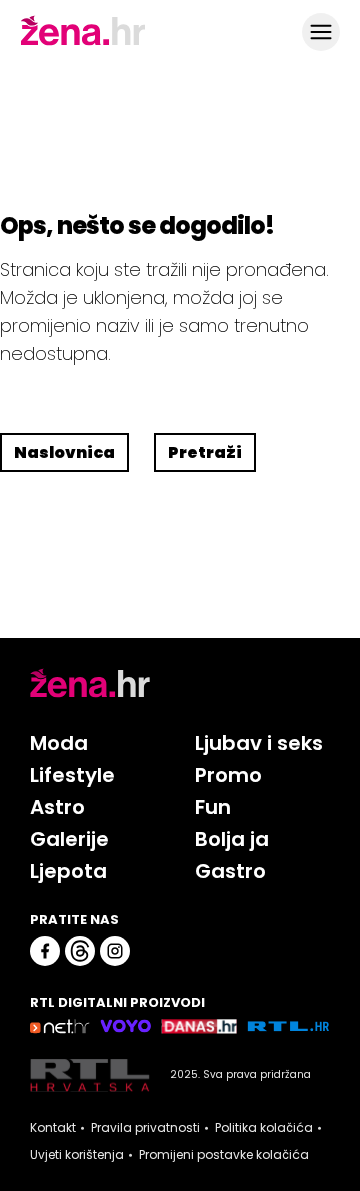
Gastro (230, 871)
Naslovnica (64, 452)
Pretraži (205, 452)
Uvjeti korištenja (77, 1155)
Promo (228, 775)
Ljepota (68, 871)
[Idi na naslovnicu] (83, 43)
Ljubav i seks (259, 743)
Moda (59, 743)
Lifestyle (72, 775)
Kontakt (53, 1128)
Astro (57, 807)
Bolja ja (232, 839)
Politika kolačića (264, 1128)
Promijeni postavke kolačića (224, 1155)
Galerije (69, 839)
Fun (213, 807)
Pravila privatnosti (145, 1128)
